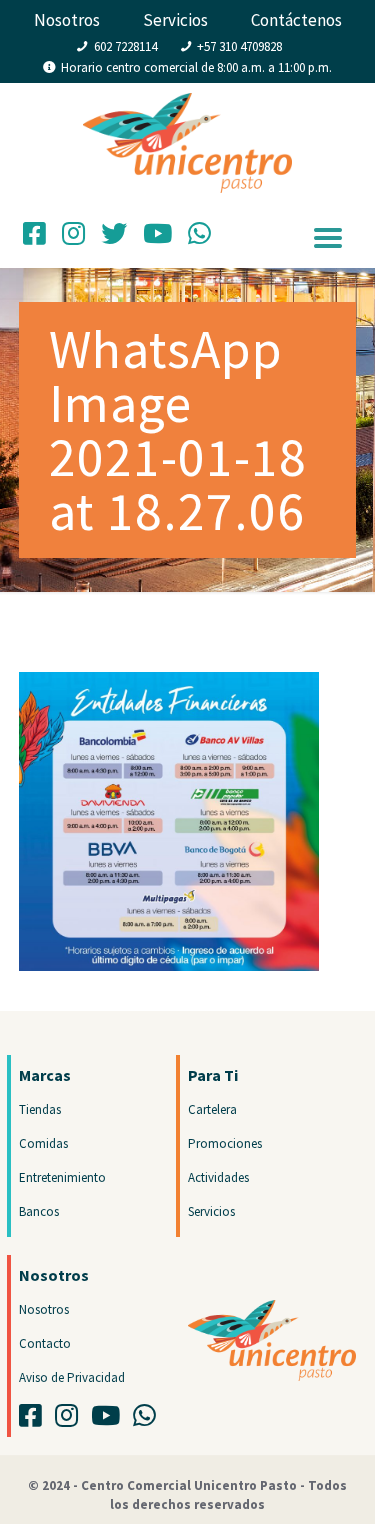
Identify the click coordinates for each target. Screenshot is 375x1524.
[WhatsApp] (199, 238)
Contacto (45, 1343)
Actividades (218, 1177)
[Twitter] (114, 238)
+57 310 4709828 (239, 46)
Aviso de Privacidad (72, 1377)
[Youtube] (110, 1420)
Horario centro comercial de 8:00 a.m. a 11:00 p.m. (196, 67)
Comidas (43, 1143)
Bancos (39, 1211)
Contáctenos (296, 20)
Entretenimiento (62, 1177)
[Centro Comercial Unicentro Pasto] (187, 123)
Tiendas (40, 1109)
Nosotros (67, 20)
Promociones (225, 1143)
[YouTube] (157, 238)
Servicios (175, 20)
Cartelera (212, 1109)
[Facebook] (34, 238)
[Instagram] (73, 238)
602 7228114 (125, 46)
